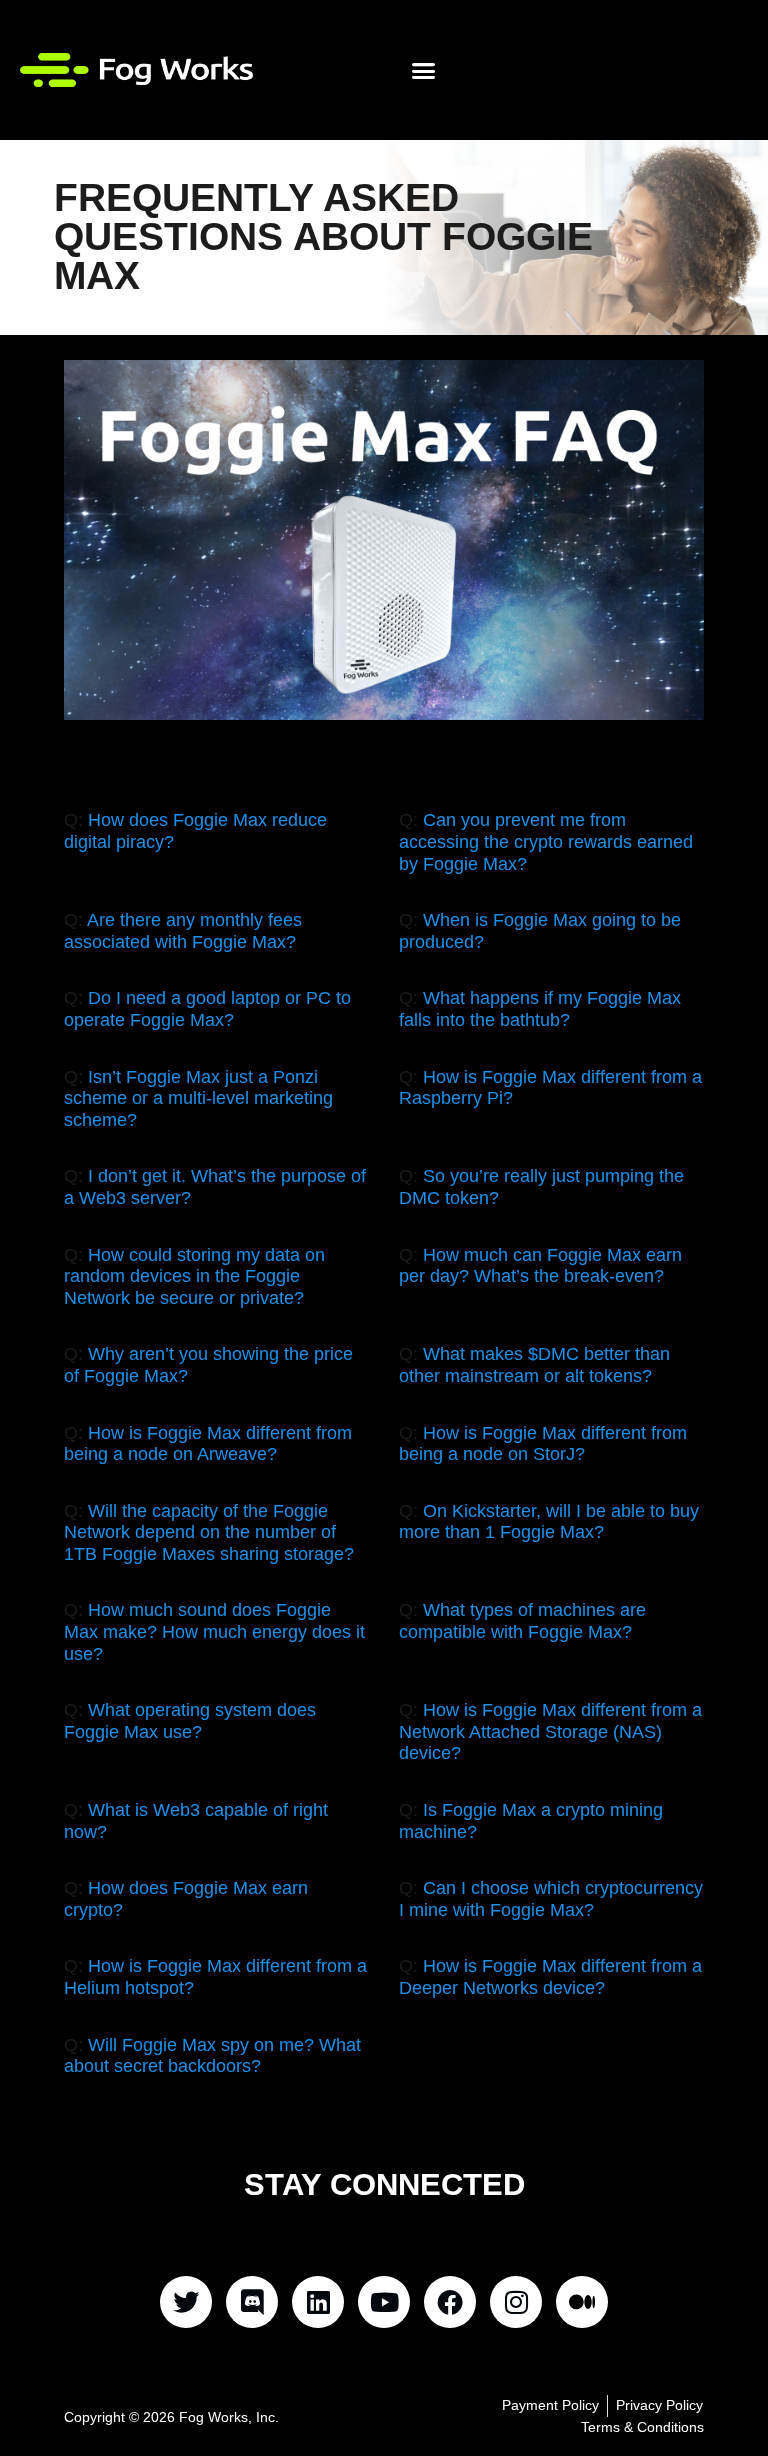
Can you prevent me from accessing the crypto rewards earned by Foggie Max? (546, 841)
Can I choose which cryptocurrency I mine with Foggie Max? (551, 1899)
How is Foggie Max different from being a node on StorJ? (543, 1444)
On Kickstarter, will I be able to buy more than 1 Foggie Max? (549, 1522)
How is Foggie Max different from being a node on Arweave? (208, 1444)
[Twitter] (186, 2302)
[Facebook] (450, 2302)
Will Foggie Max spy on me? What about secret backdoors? (212, 2056)
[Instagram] (516, 2302)
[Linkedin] (318, 2302)
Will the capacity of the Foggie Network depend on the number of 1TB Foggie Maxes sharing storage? (209, 1532)
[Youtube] (384, 2302)
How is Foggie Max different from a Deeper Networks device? (550, 1977)
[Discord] (252, 2302)
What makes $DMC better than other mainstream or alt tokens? (534, 1365)
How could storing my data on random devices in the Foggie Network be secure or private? (194, 1276)
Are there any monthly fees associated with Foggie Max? (183, 931)
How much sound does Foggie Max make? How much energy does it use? (214, 1631)
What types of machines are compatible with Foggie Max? (522, 1621)
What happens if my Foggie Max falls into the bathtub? (540, 1009)
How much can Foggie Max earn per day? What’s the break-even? (540, 1266)
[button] (424, 70)
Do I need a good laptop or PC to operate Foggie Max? (207, 1009)
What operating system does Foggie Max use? (190, 1721)
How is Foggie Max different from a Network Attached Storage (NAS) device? (550, 1731)
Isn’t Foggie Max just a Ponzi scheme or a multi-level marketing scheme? (198, 1098)
